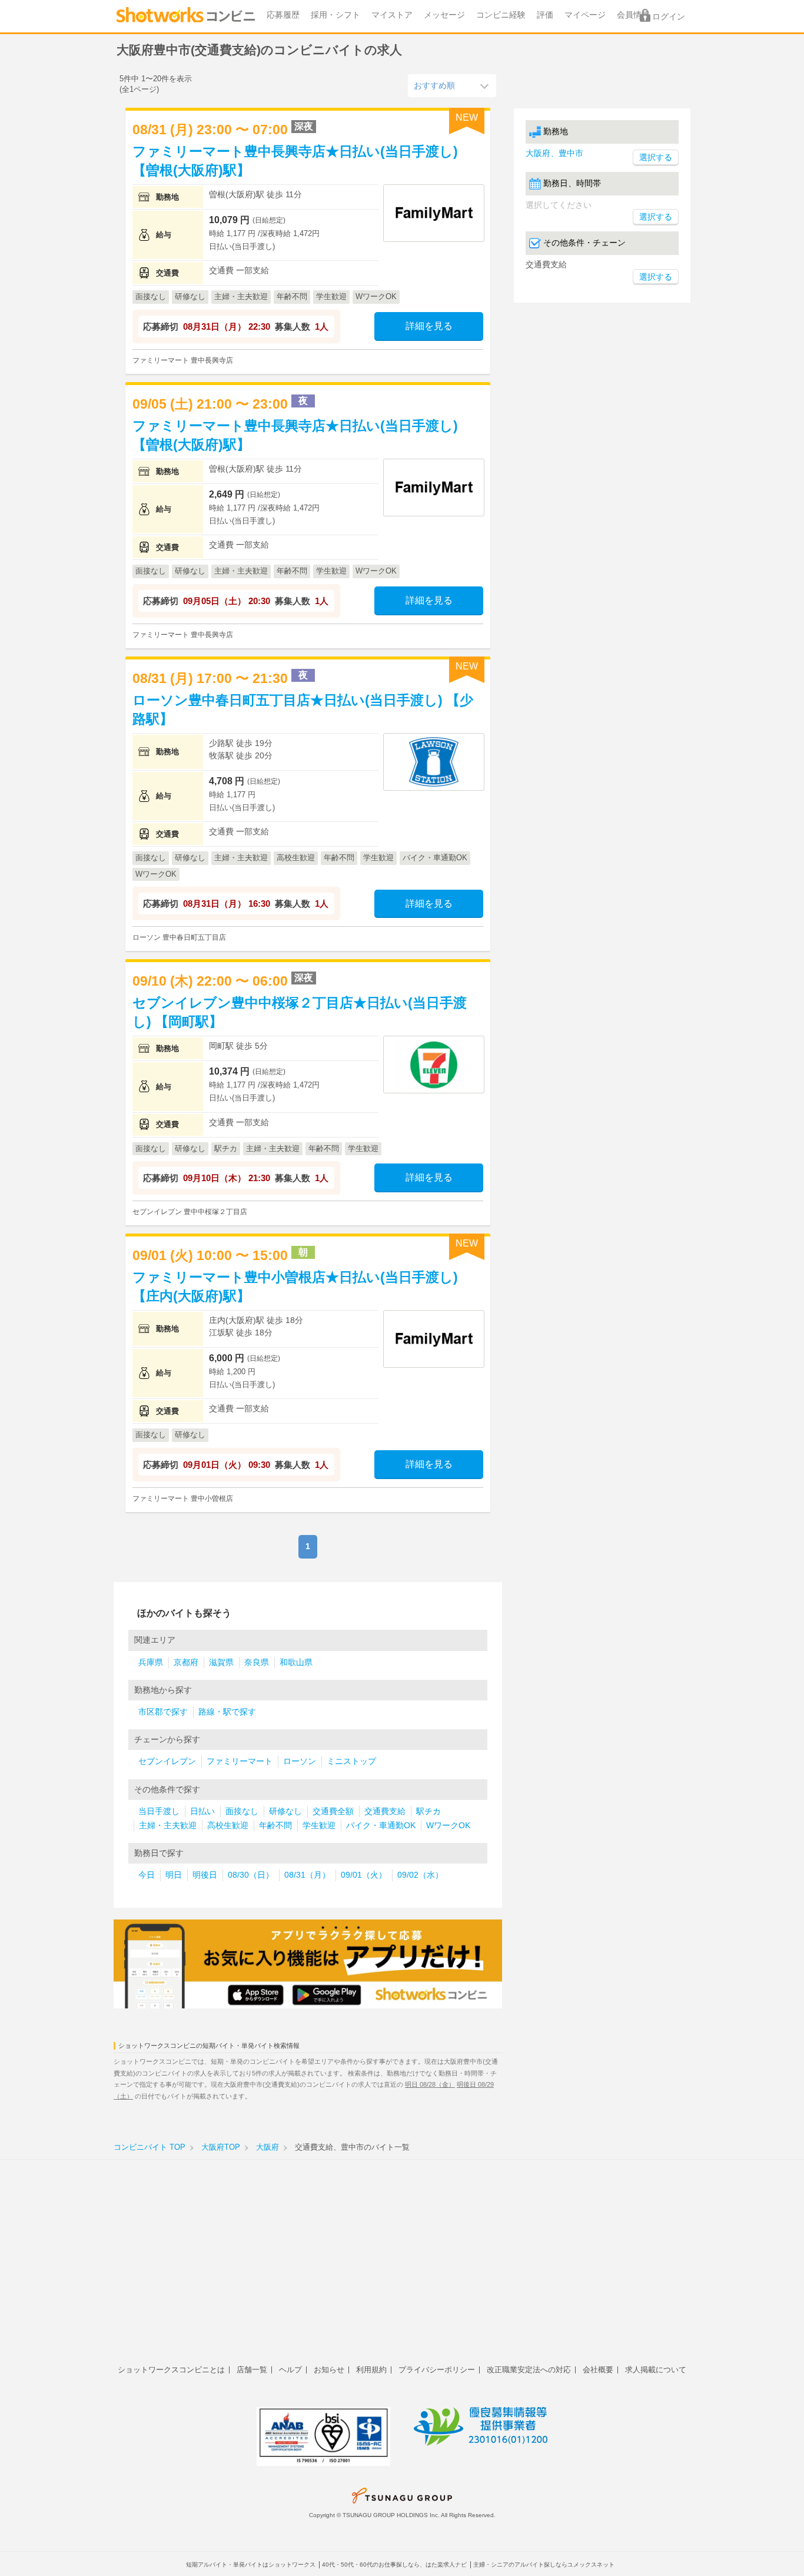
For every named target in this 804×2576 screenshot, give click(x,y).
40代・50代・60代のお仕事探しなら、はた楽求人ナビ (394, 2565)
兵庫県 (151, 1662)
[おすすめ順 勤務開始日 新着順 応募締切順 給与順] (452, 85)
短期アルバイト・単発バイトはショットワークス (251, 2565)
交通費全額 (333, 1811)
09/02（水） (420, 1875)
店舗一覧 (252, 2370)
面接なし (242, 1811)
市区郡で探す (163, 1712)
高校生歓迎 (228, 1826)
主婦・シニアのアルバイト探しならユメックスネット (544, 2565)
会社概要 (598, 2370)
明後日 (205, 1875)
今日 (147, 1875)
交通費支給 (385, 1811)
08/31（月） (307, 1875)
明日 (174, 1875)
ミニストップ (351, 1761)
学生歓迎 (319, 1826)
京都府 (186, 1662)
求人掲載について (656, 2370)
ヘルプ (290, 2370)
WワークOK (448, 1826)
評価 (545, 15)
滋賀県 (221, 1662)
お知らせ (329, 2370)
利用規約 (371, 2370)
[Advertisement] (402, 2269)
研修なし (285, 1811)
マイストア (392, 15)
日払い (202, 1811)
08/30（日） (251, 1875)
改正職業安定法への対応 (529, 2370)
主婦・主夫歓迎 (168, 1826)
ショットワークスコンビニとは (171, 2370)
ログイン (669, 17)
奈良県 (257, 1662)
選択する (656, 217)
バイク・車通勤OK (381, 1826)
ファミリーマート (240, 1761)
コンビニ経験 (501, 15)
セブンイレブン (167, 1761)
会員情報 (633, 15)
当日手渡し (159, 1811)
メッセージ (444, 15)
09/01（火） (364, 1875)
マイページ (585, 15)
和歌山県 (296, 1662)
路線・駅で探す (227, 1712)
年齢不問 (275, 1826)
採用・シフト (335, 15)
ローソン (300, 1761)
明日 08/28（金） (430, 2084)
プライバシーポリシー (437, 2370)
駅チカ (428, 1811)
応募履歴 (283, 15)
